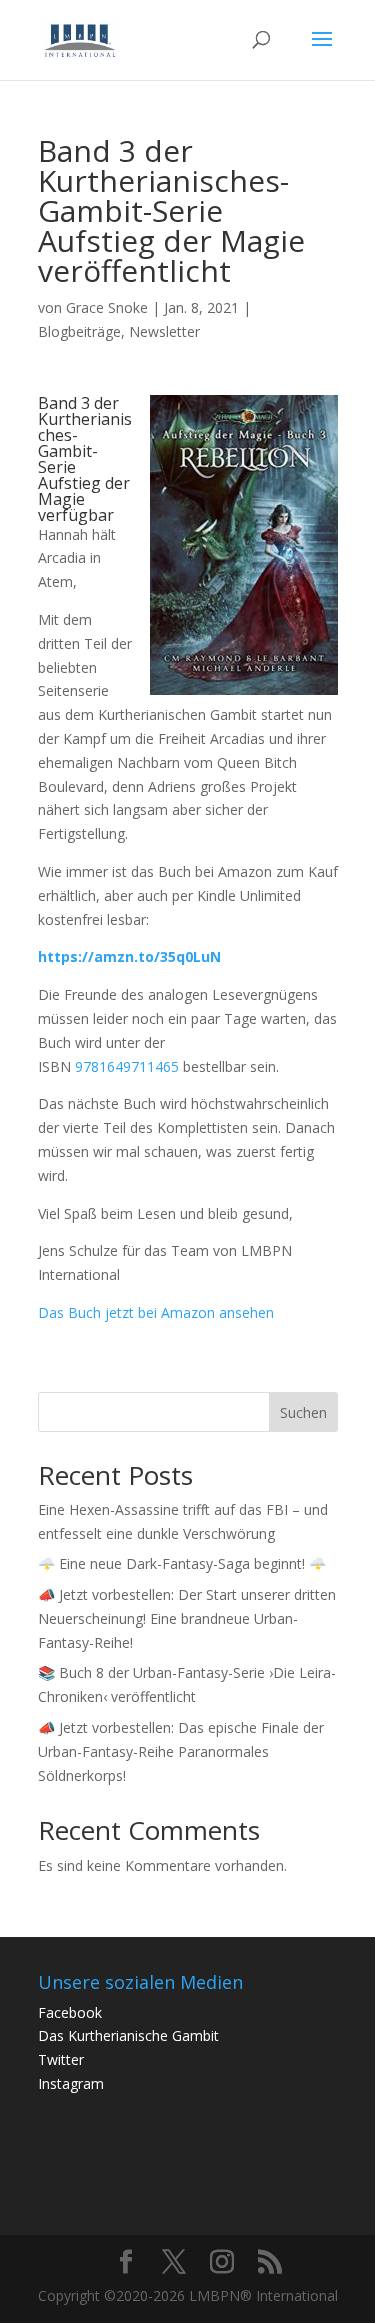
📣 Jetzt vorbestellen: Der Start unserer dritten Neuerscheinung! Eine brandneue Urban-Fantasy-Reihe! (187, 1618)
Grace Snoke (107, 307)
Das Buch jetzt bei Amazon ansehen (156, 1312)
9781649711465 (127, 1066)
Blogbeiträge (79, 331)
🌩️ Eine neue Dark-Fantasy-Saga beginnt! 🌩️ (182, 1563)
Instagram (71, 2083)
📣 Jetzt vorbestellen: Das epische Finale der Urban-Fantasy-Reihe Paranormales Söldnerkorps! (181, 1751)
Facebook (70, 2012)
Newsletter (164, 331)
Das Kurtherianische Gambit (128, 2035)
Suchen (303, 1412)
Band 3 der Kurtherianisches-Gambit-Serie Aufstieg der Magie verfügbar (85, 459)
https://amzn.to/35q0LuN (129, 956)
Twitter (61, 2059)
